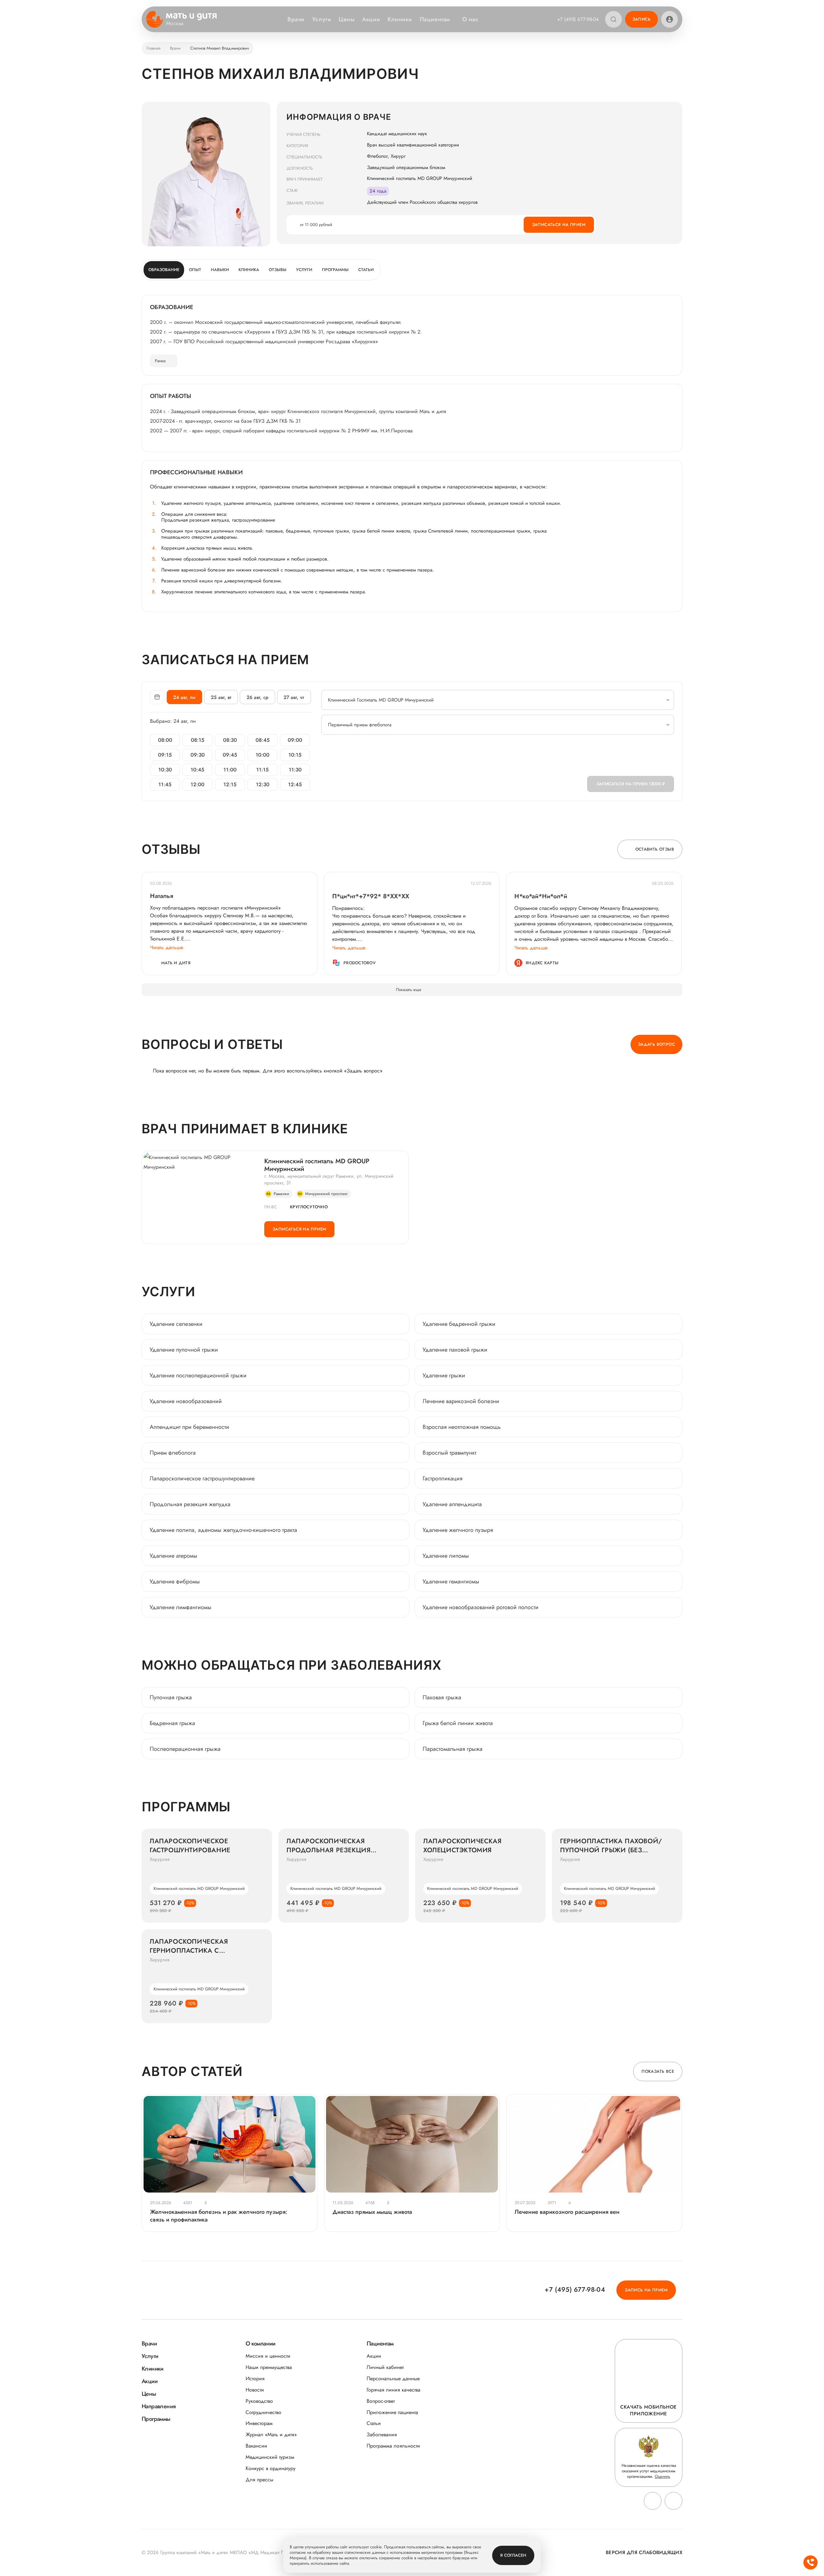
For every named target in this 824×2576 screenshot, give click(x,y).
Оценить (662, 2476)
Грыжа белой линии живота (458, 1723)
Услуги (322, 19)
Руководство (259, 2401)
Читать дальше (167, 947)
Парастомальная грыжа (453, 1749)
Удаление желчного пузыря (458, 1530)
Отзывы (278, 270)
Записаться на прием (559, 225)
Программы (335, 270)
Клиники (400, 19)
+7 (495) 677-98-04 (578, 19)
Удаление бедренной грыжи (459, 1324)
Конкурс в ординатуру (271, 2468)
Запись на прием (646, 2290)
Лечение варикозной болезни (461, 1401)
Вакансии (256, 2446)
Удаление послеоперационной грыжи (198, 1375)
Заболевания (382, 2434)
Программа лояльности (393, 2446)
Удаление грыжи (444, 1375)
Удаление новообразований (186, 1401)
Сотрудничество (263, 2412)
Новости (255, 2390)
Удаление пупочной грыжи (184, 1350)
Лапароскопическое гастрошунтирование (202, 1478)
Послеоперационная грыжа (185, 1749)
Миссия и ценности (268, 2356)
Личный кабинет (385, 2367)
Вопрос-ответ (381, 2401)
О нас (470, 19)
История (255, 2378)
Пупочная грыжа (171, 1697)
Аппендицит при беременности (189, 1427)
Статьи (366, 270)
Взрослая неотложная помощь (462, 1427)
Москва (175, 24)
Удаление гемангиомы (451, 1581)
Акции (371, 19)
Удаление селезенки (176, 1324)
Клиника (249, 270)
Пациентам (435, 19)
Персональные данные (393, 2378)
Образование (164, 270)
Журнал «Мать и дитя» (271, 2434)
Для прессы (259, 2480)
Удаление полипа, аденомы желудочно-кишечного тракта (223, 1530)
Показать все (658, 2071)
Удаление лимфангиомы (181, 1607)
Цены (346, 19)
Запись (641, 19)
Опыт (195, 270)
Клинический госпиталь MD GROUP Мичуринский (317, 1165)
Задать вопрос (656, 1044)
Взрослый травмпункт (449, 1453)
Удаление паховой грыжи (455, 1350)
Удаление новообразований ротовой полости (481, 1607)
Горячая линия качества (393, 2390)
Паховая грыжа (442, 1697)
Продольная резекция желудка (190, 1504)
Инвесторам (259, 2423)
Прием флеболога (173, 1453)
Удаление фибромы (175, 1581)
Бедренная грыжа (172, 1723)
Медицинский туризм (270, 2457)
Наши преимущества (269, 2367)
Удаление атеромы (173, 1556)
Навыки (220, 270)
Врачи (296, 19)
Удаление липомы (446, 1556)
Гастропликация (443, 1478)
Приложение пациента (392, 2412)
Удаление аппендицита (452, 1504)
